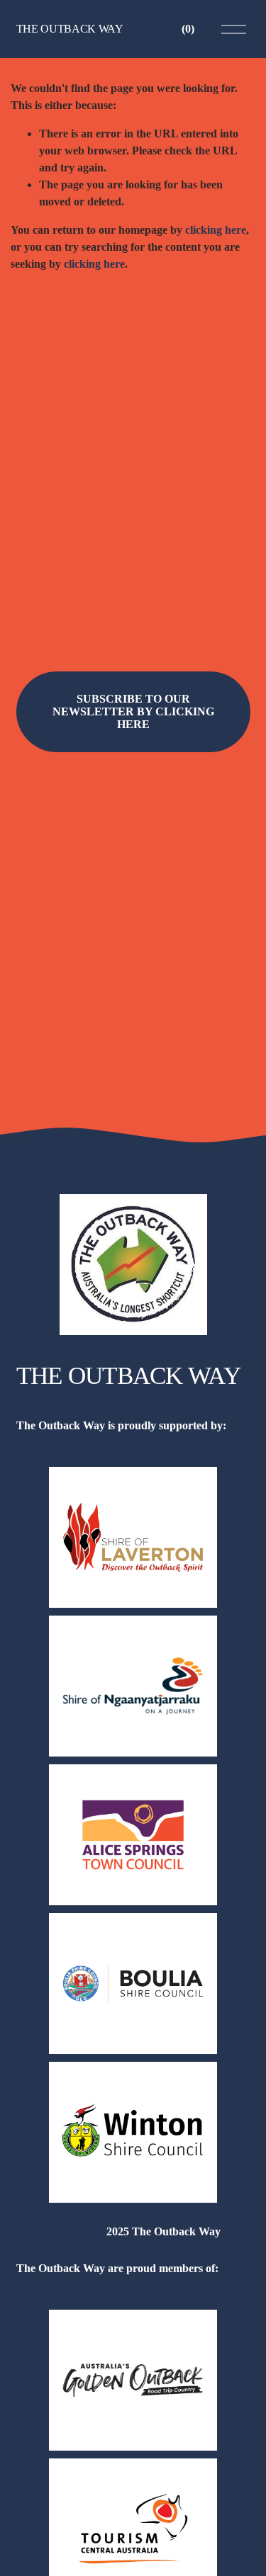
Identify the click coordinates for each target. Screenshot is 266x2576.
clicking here (216, 230)
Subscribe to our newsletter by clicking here (133, 711)
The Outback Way (70, 29)
